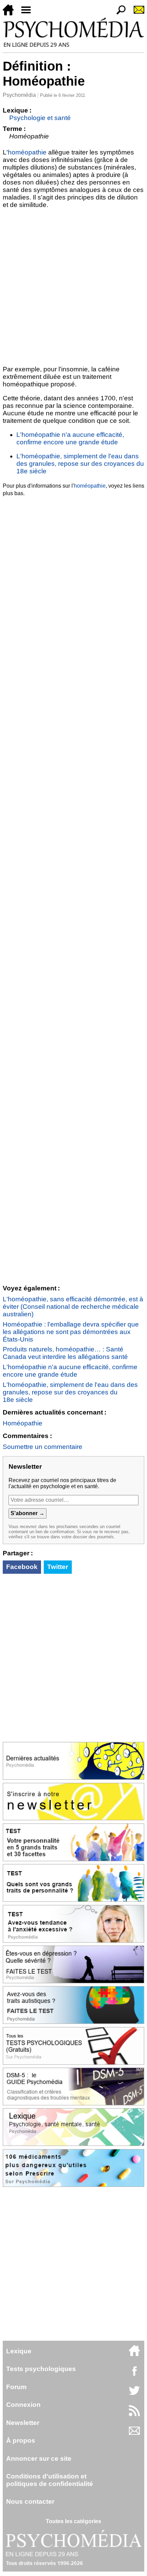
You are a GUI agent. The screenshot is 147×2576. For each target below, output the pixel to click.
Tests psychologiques (41, 2369)
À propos (21, 2440)
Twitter (58, 1567)
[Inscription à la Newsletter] (136, 13)
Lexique (19, 2351)
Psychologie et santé (40, 118)
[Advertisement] (73, 286)
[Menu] (29, 13)
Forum (16, 2387)
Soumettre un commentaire (43, 1447)
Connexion (23, 2405)
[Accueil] (11, 13)
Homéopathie (23, 1423)
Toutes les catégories (73, 2521)
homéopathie (27, 152)
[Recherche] (118, 13)
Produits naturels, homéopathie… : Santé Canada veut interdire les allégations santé (65, 1353)
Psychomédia (19, 95)
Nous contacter (30, 2501)
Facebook (22, 1567)
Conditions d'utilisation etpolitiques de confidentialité (50, 2480)
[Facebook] (134, 2374)
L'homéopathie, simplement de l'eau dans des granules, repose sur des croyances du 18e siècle (80, 464)
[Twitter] (134, 2394)
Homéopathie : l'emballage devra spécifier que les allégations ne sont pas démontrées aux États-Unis (71, 1332)
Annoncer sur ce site (39, 2459)
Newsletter (23, 2423)
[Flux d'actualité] (134, 2414)
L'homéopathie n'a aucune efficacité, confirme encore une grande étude (70, 438)
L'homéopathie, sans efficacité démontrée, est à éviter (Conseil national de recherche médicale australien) (73, 1307)
